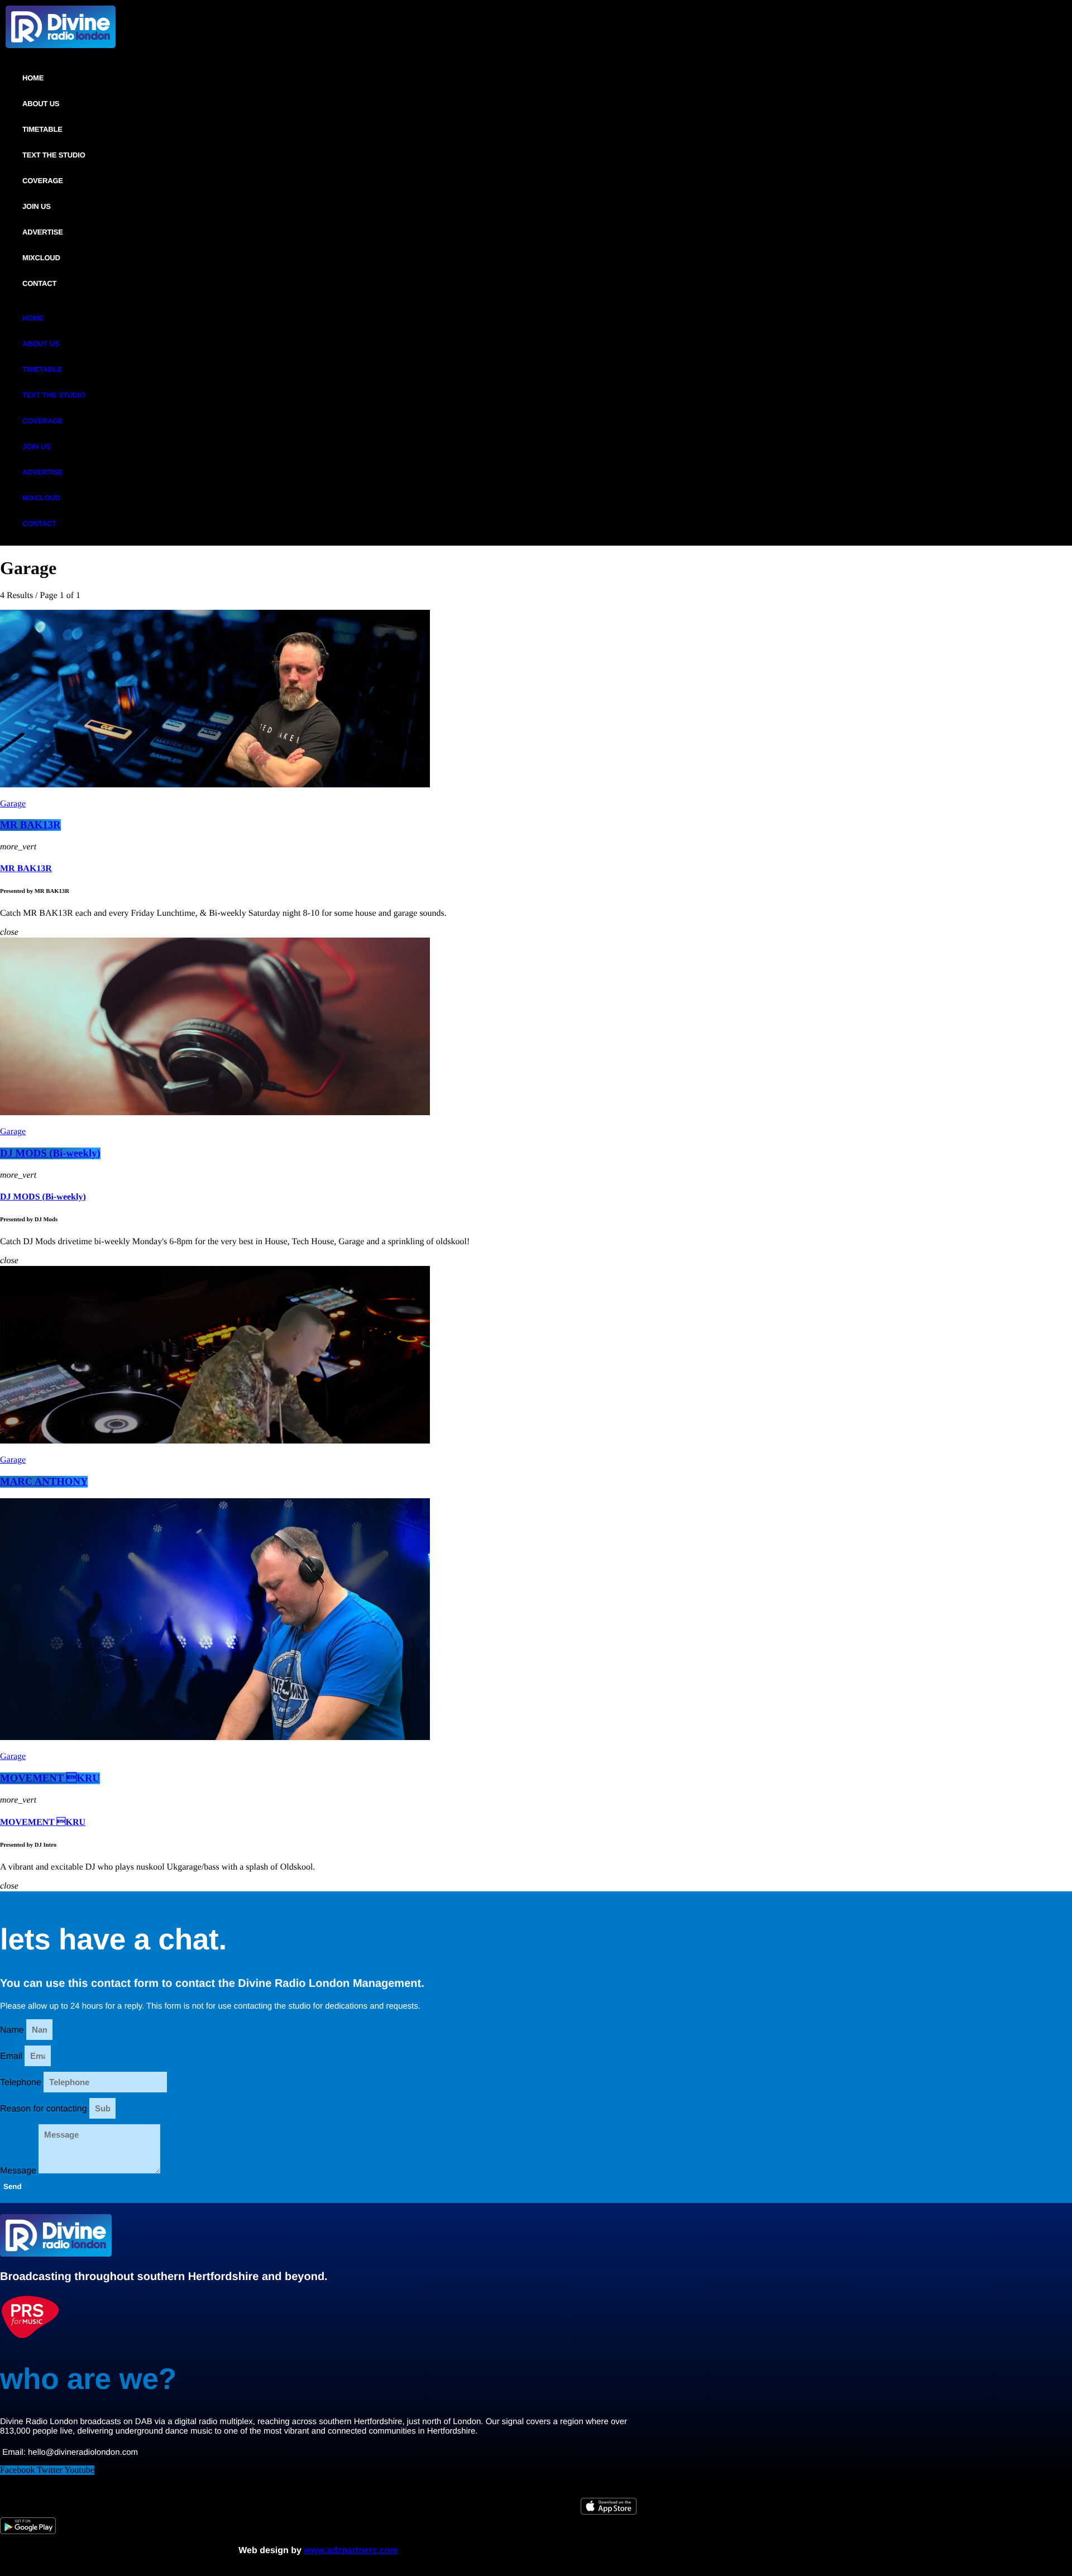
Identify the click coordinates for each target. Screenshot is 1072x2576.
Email (12, 2056)
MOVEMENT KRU (50, 1778)
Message (19, 2171)
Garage (13, 804)
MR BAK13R (30, 825)
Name (13, 2030)
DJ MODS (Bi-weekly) (50, 1153)
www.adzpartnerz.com (351, 2551)
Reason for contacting (45, 2109)
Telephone (22, 2083)
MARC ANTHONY (44, 1482)
